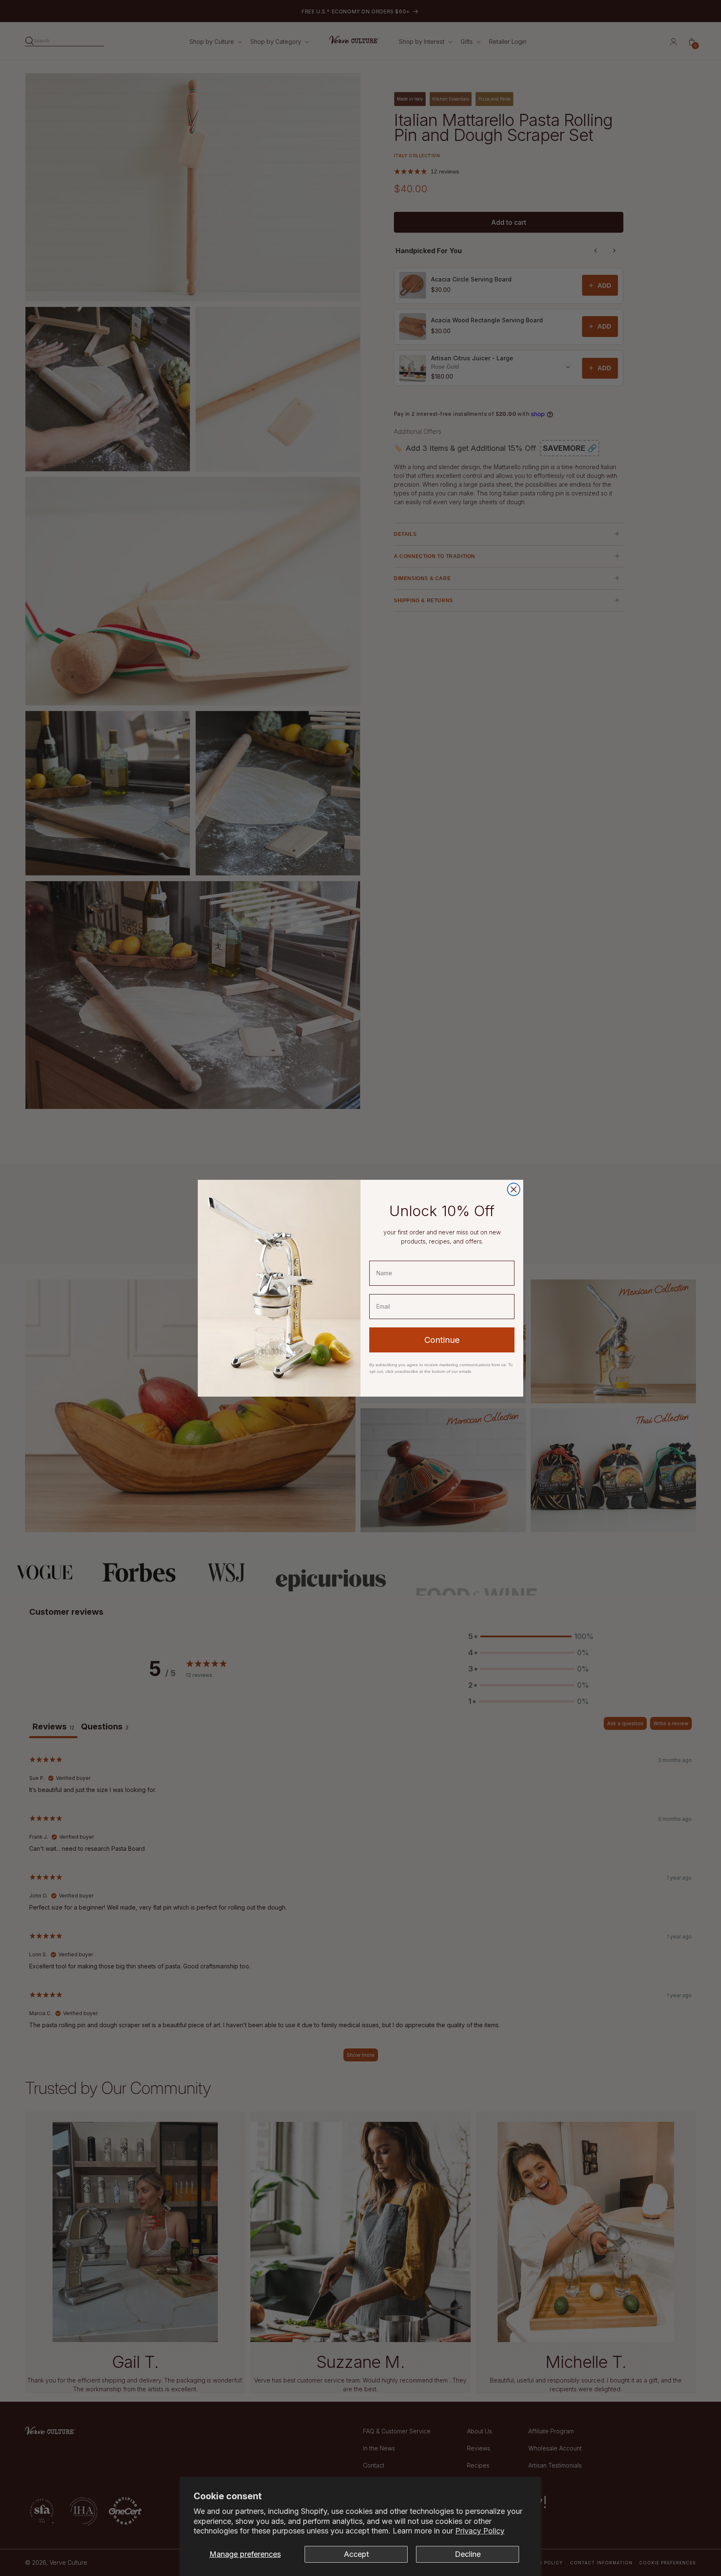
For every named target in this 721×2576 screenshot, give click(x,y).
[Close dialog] (514, 1189)
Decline (468, 2554)
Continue (442, 1340)
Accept (356, 2554)
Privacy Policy (480, 2531)
